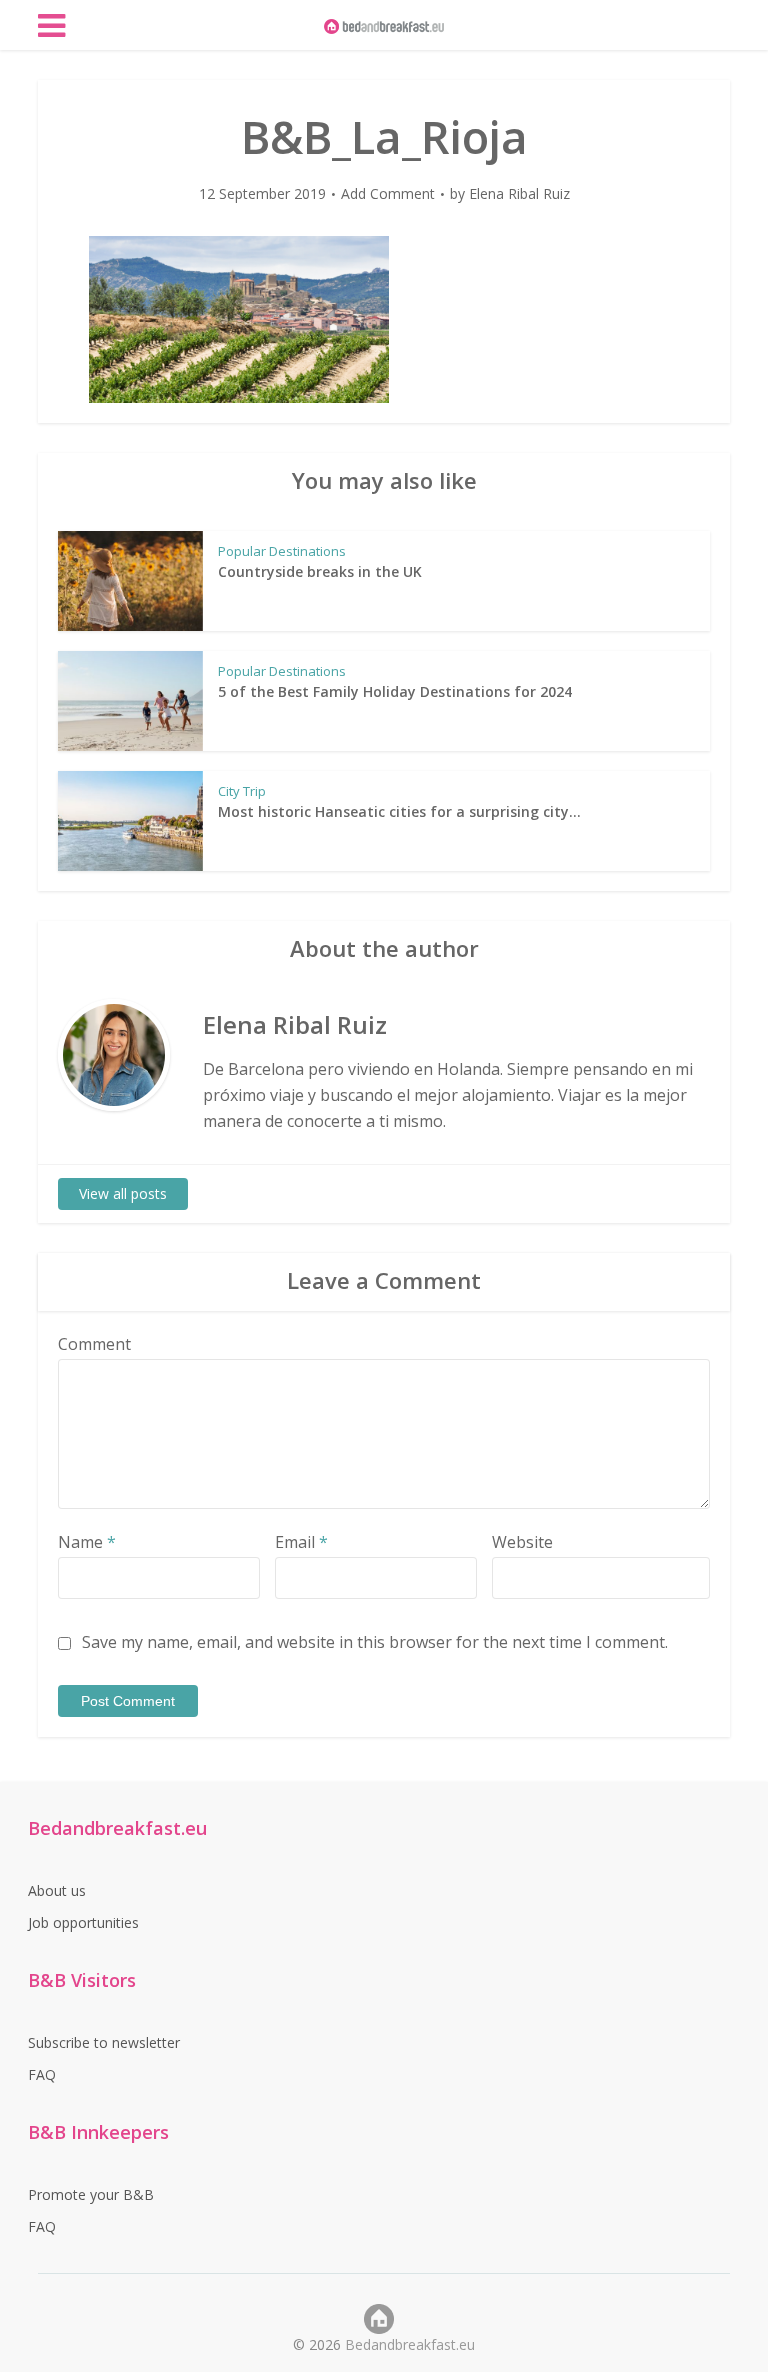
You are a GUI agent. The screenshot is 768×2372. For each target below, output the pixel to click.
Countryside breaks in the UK (320, 571)
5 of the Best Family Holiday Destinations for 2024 (395, 691)
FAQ (42, 2074)
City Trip (242, 791)
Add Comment (388, 194)
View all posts (123, 1193)
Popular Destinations (282, 551)
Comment (94, 1344)
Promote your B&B (91, 2194)
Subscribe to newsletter (104, 2042)
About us (57, 1890)
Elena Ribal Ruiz (519, 194)
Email (301, 1542)
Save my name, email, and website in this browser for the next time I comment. (375, 1642)
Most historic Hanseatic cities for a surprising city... (399, 811)
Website (522, 1542)
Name (87, 1542)
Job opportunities (83, 1922)
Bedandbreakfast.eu (410, 2344)
